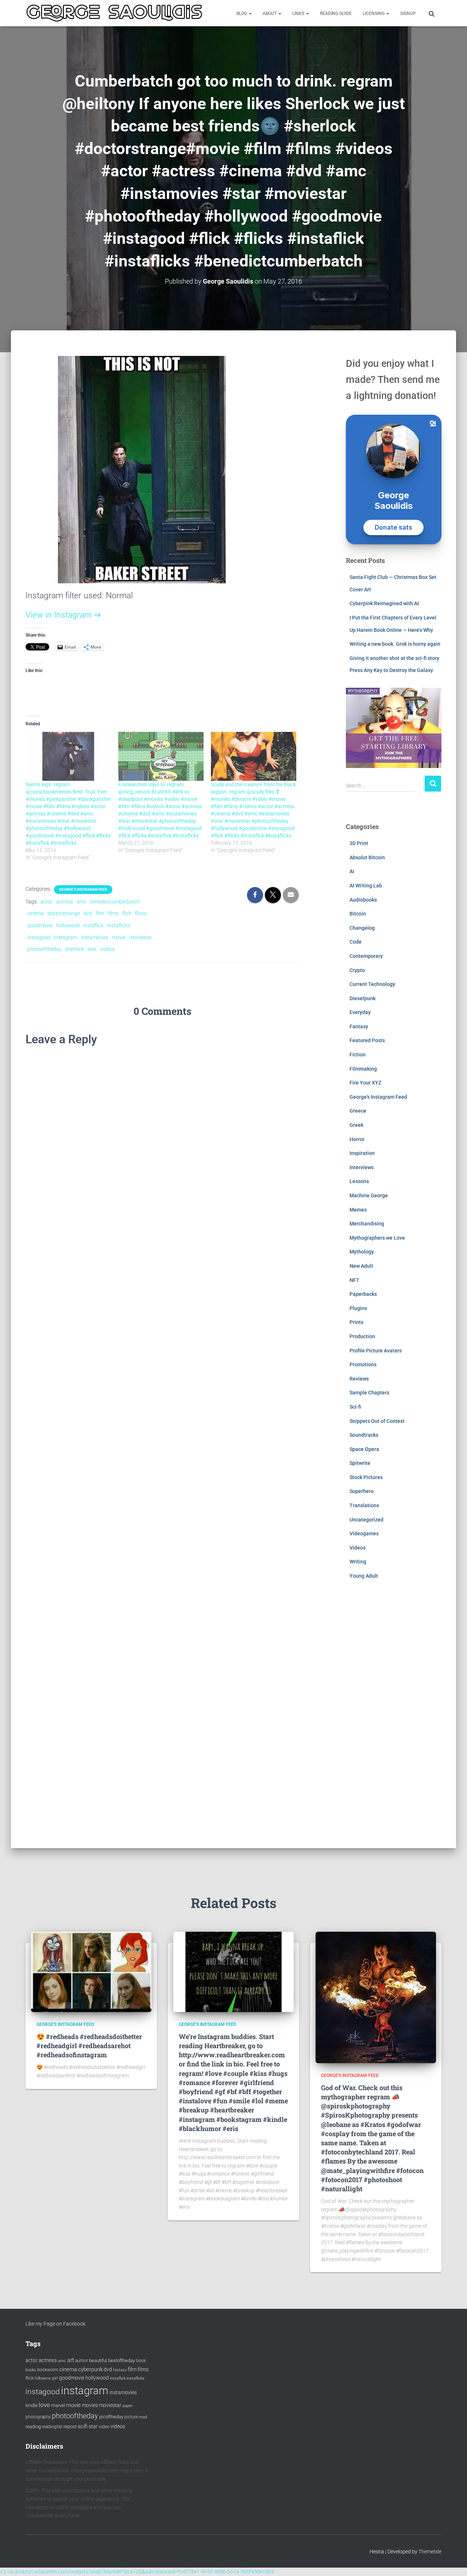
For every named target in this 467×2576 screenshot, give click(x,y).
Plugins (358, 1308)
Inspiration (362, 1153)
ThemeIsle (430, 2552)
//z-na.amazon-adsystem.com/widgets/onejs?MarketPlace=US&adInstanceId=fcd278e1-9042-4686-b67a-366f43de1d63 (137, 2572)
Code (356, 942)
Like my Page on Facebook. (56, 2324)
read (143, 2417)
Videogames (364, 1533)
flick (127, 913)
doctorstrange (64, 913)
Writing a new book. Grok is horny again (395, 644)
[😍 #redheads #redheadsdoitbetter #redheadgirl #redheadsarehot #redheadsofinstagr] (91, 1972)
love (44, 2405)
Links (299, 14)
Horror (357, 1139)
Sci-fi (355, 1407)
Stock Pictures (366, 1477)
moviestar (140, 937)
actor (47, 902)
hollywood (68, 925)
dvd (88, 913)
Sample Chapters (369, 1393)
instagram (66, 937)
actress (65, 902)
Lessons (359, 1181)
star (92, 949)
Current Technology (372, 984)
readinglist (52, 2427)
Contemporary (366, 956)
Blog (242, 14)
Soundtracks (364, 1435)
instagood (39, 937)
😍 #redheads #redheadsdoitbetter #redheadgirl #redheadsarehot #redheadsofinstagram (89, 2046)
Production (362, 1336)
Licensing (374, 14)
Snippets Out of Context (377, 1421)
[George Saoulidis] (114, 13)
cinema (36, 913)
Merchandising (367, 1224)
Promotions (363, 1364)
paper (128, 2406)
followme (43, 2378)
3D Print (359, 843)
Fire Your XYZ (365, 1083)
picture (131, 2417)
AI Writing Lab (366, 886)
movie (119, 937)
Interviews (362, 1167)
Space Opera (364, 1449)
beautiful (98, 2360)
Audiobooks (363, 900)
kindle (32, 2405)
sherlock (74, 949)
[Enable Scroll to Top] (453, 2561)
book (141, 2361)
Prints (356, 1322)
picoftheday (111, 2417)
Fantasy (359, 1026)
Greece (358, 1111)
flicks (141, 913)
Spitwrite (360, 1463)
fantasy (120, 2370)
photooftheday (44, 949)
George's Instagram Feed (83, 889)
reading (33, 2427)
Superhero (362, 1491)
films (113, 913)
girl (55, 2378)
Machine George (369, 1195)
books (31, 2370)
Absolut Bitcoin (367, 857)
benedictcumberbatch (115, 902)
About (270, 14)
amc (82, 902)
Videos (358, 1548)
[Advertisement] (394, 1719)
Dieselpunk (362, 998)
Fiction (358, 1055)
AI (352, 871)
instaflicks (119, 925)
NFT (354, 1280)
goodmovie (40, 925)
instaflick (93, 925)
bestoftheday (121, 2360)
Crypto (357, 970)
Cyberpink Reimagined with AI (384, 603)
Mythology (362, 1252)
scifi (83, 2426)
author (82, 2361)
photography (38, 2417)
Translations (364, 1505)
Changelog (362, 928)
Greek (356, 1125)
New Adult (361, 1266)
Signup (408, 14)
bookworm (48, 2370)
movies (90, 2405)
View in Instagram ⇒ (63, 615)
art (71, 2360)
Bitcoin (358, 914)
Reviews (359, 1379)
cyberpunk (90, 2369)
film (100, 913)
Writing (358, 1562)
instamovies (95, 937)
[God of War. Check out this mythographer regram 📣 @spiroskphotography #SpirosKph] (376, 1997)
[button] (250, 14)
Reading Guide (336, 14)
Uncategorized (366, 1520)
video (104, 2427)
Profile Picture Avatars (376, 1351)
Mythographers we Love (377, 1238)
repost (70, 2427)
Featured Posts (367, 1040)
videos (108, 949)
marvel (58, 2405)
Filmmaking (363, 1069)
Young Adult (364, 1576)
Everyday (360, 1012)
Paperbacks (363, 1294)
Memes (358, 1210)
